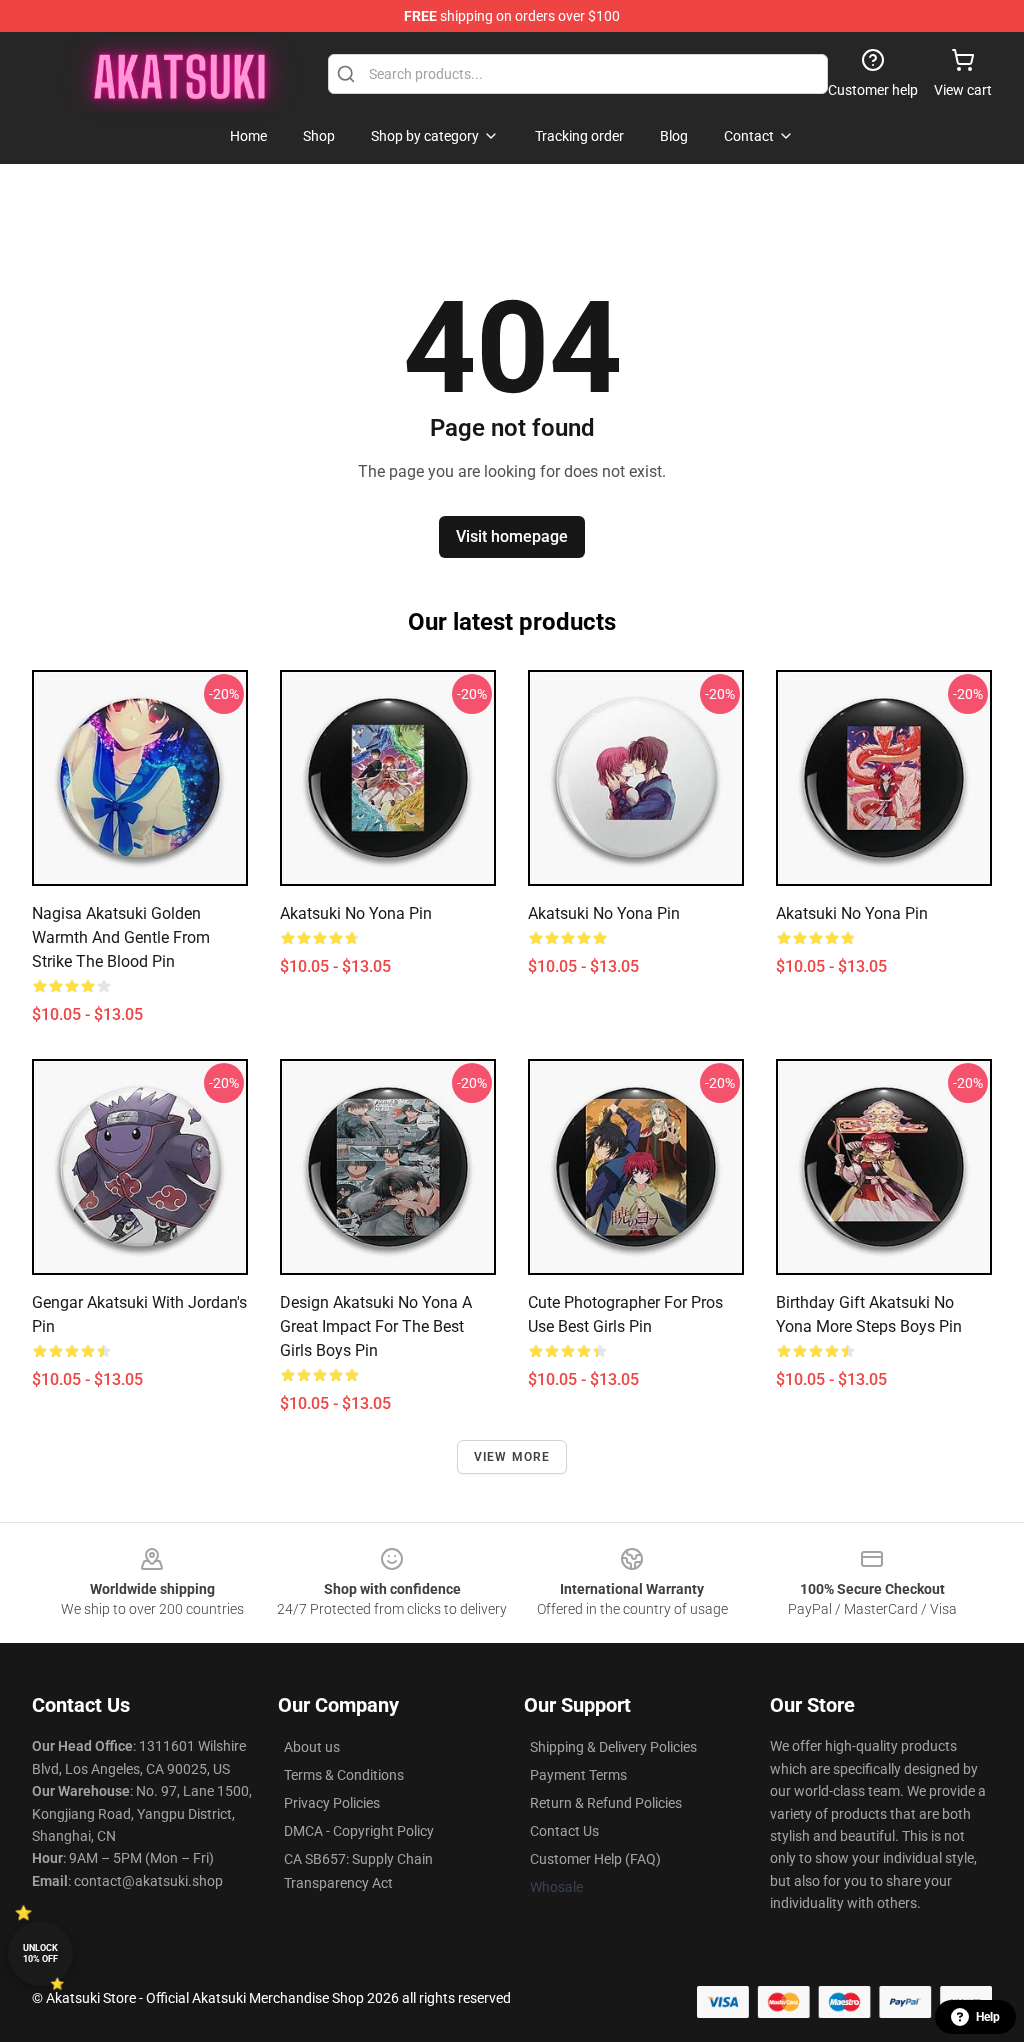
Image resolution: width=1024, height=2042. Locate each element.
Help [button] (988, 2017)
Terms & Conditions (344, 1775)
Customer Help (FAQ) (595, 1859)
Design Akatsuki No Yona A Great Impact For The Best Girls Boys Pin (376, 1326)
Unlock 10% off (40, 1953)
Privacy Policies (332, 1803)
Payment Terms (578, 1775)
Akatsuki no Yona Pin (356, 913)
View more (512, 1457)
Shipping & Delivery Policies (613, 1747)
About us (312, 1747)
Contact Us (564, 1831)
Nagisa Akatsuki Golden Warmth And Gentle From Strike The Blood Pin (121, 937)
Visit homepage (512, 536)
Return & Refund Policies (606, 1803)
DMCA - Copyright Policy (359, 1831)
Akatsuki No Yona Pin (604, 913)
